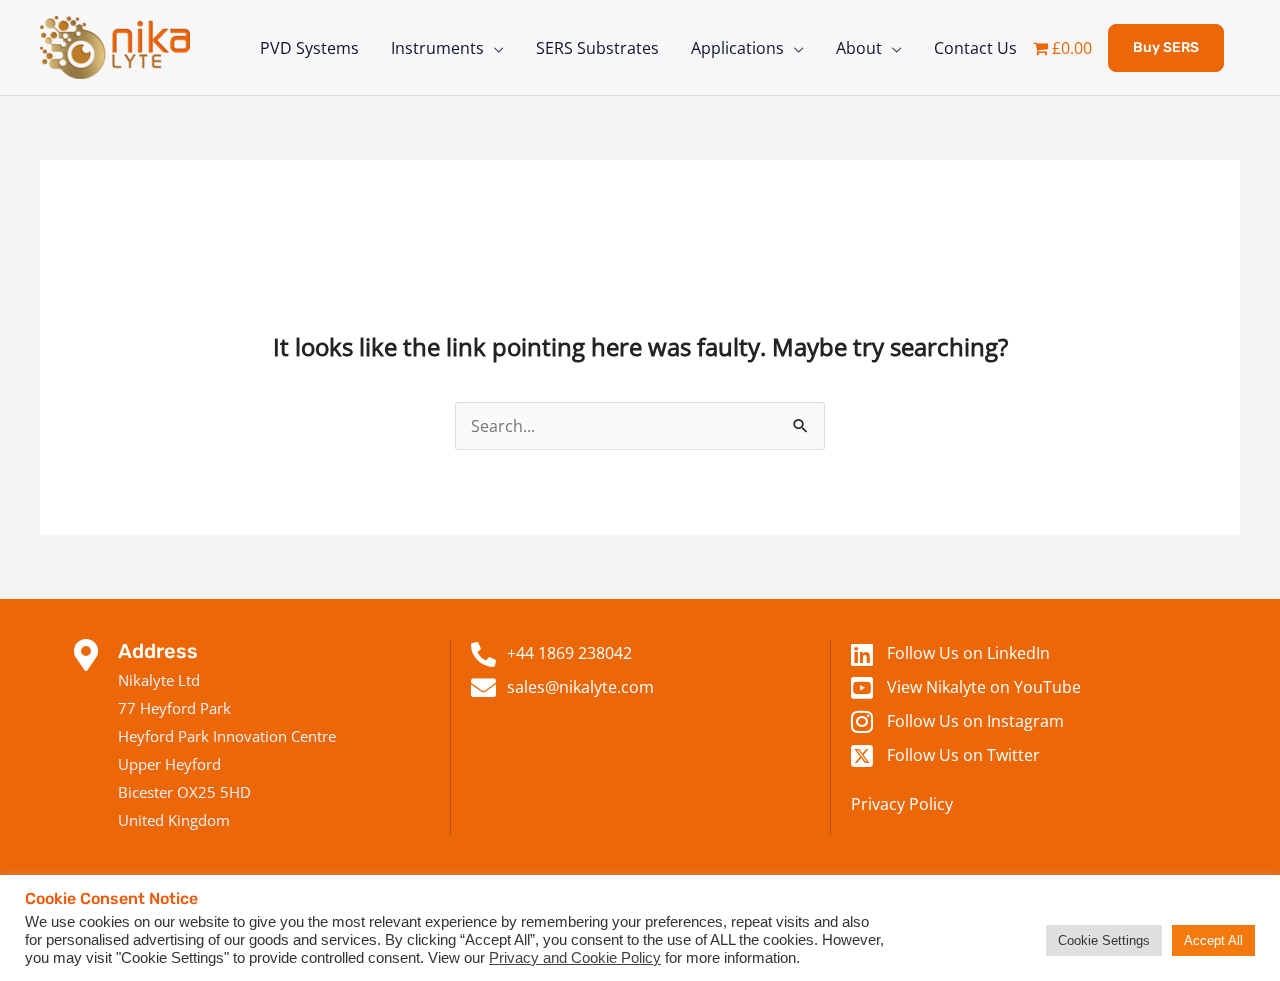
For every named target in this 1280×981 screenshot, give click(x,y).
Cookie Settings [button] (1104, 940)
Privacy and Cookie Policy (575, 958)
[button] (1166, 48)
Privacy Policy (902, 804)
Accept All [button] (1213, 940)
